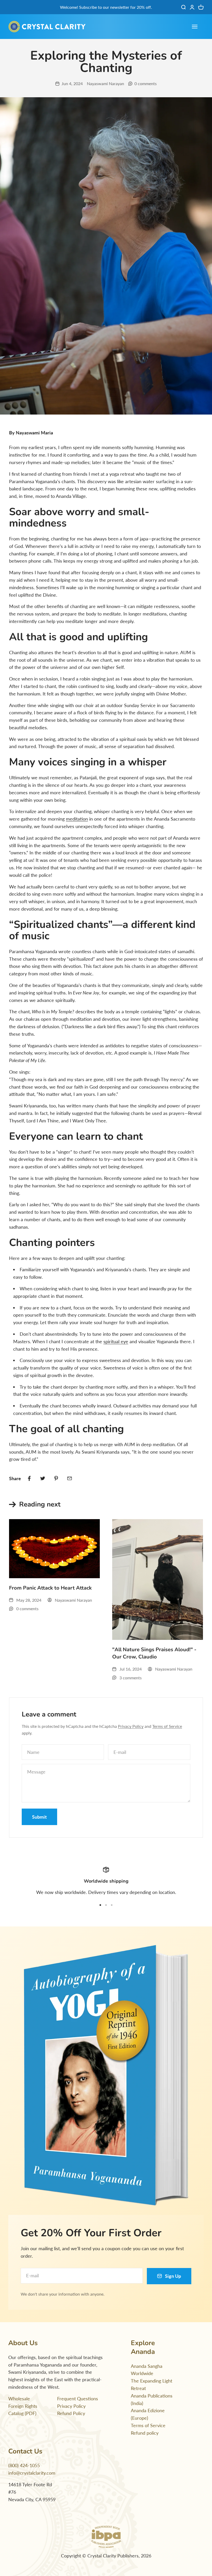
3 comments (131, 1678)
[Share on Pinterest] (56, 1478)
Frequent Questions (78, 2399)
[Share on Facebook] (29, 1478)
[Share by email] (70, 1478)
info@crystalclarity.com (32, 2473)
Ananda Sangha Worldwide (147, 2370)
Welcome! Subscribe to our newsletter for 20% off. (106, 7)
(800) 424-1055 (24, 2465)
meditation (77, 819)
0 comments (146, 83)
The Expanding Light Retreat (152, 2384)
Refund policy (145, 2433)
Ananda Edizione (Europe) (148, 2414)
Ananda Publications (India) (152, 2399)
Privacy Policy (131, 1726)
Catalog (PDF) (22, 2413)
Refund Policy (71, 2413)
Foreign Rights (23, 2406)
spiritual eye (116, 1341)
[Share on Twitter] (43, 1478)
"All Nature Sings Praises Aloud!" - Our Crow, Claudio (154, 1653)
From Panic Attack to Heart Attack (50, 1588)
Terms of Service (167, 1726)
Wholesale (19, 2399)
